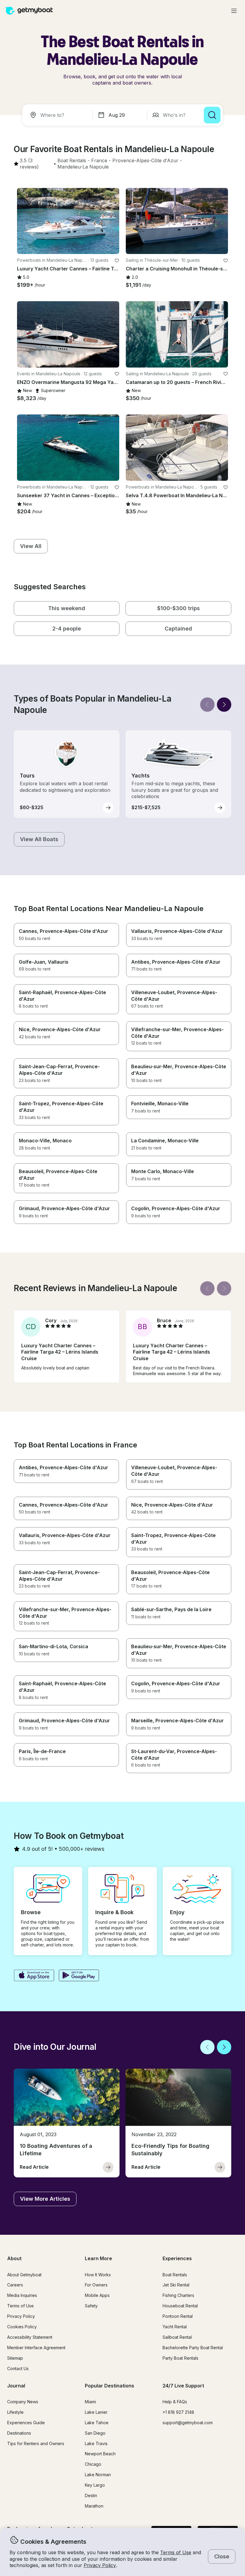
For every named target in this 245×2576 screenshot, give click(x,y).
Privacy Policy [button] (100, 2565)
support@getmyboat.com (188, 2423)
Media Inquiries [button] (22, 2295)
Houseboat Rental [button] (180, 2306)
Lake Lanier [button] (96, 2412)
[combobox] (59, 115)
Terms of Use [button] (176, 2552)
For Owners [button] (96, 2285)
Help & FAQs (175, 2402)
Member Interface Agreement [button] (36, 2348)
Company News (23, 2402)
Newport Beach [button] (100, 2454)
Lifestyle (15, 2412)
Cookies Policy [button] (22, 2327)
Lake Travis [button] (96, 2443)
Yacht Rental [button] (175, 2327)
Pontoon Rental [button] (178, 2316)
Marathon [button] (94, 2506)
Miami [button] (90, 2402)
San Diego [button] (95, 2433)
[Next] (224, 705)
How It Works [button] (98, 2275)
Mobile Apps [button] (97, 2295)
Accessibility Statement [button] (30, 2337)
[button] (72, 161)
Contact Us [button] (18, 2368)
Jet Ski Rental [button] (176, 2285)
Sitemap (15, 2358)
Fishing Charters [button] (178, 2295)
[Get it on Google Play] (79, 1976)
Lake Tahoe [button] (97, 2423)
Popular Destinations (110, 2386)
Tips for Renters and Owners (36, 2443)
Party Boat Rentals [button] (180, 2358)
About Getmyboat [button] (24, 2275)
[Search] (212, 115)
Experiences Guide (26, 2423)
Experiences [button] (177, 2258)
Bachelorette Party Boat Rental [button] (193, 2348)
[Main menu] (234, 11)
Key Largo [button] (95, 2485)
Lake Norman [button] (98, 2475)
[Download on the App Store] (34, 1976)
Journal (16, 2386)
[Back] (207, 705)
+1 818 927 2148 (178, 2412)
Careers (15, 2285)
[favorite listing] (117, 261)
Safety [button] (91, 2306)
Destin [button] (91, 2495)
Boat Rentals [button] (175, 2275)
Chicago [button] (93, 2464)
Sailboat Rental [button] (177, 2337)
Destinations (19, 2433)
